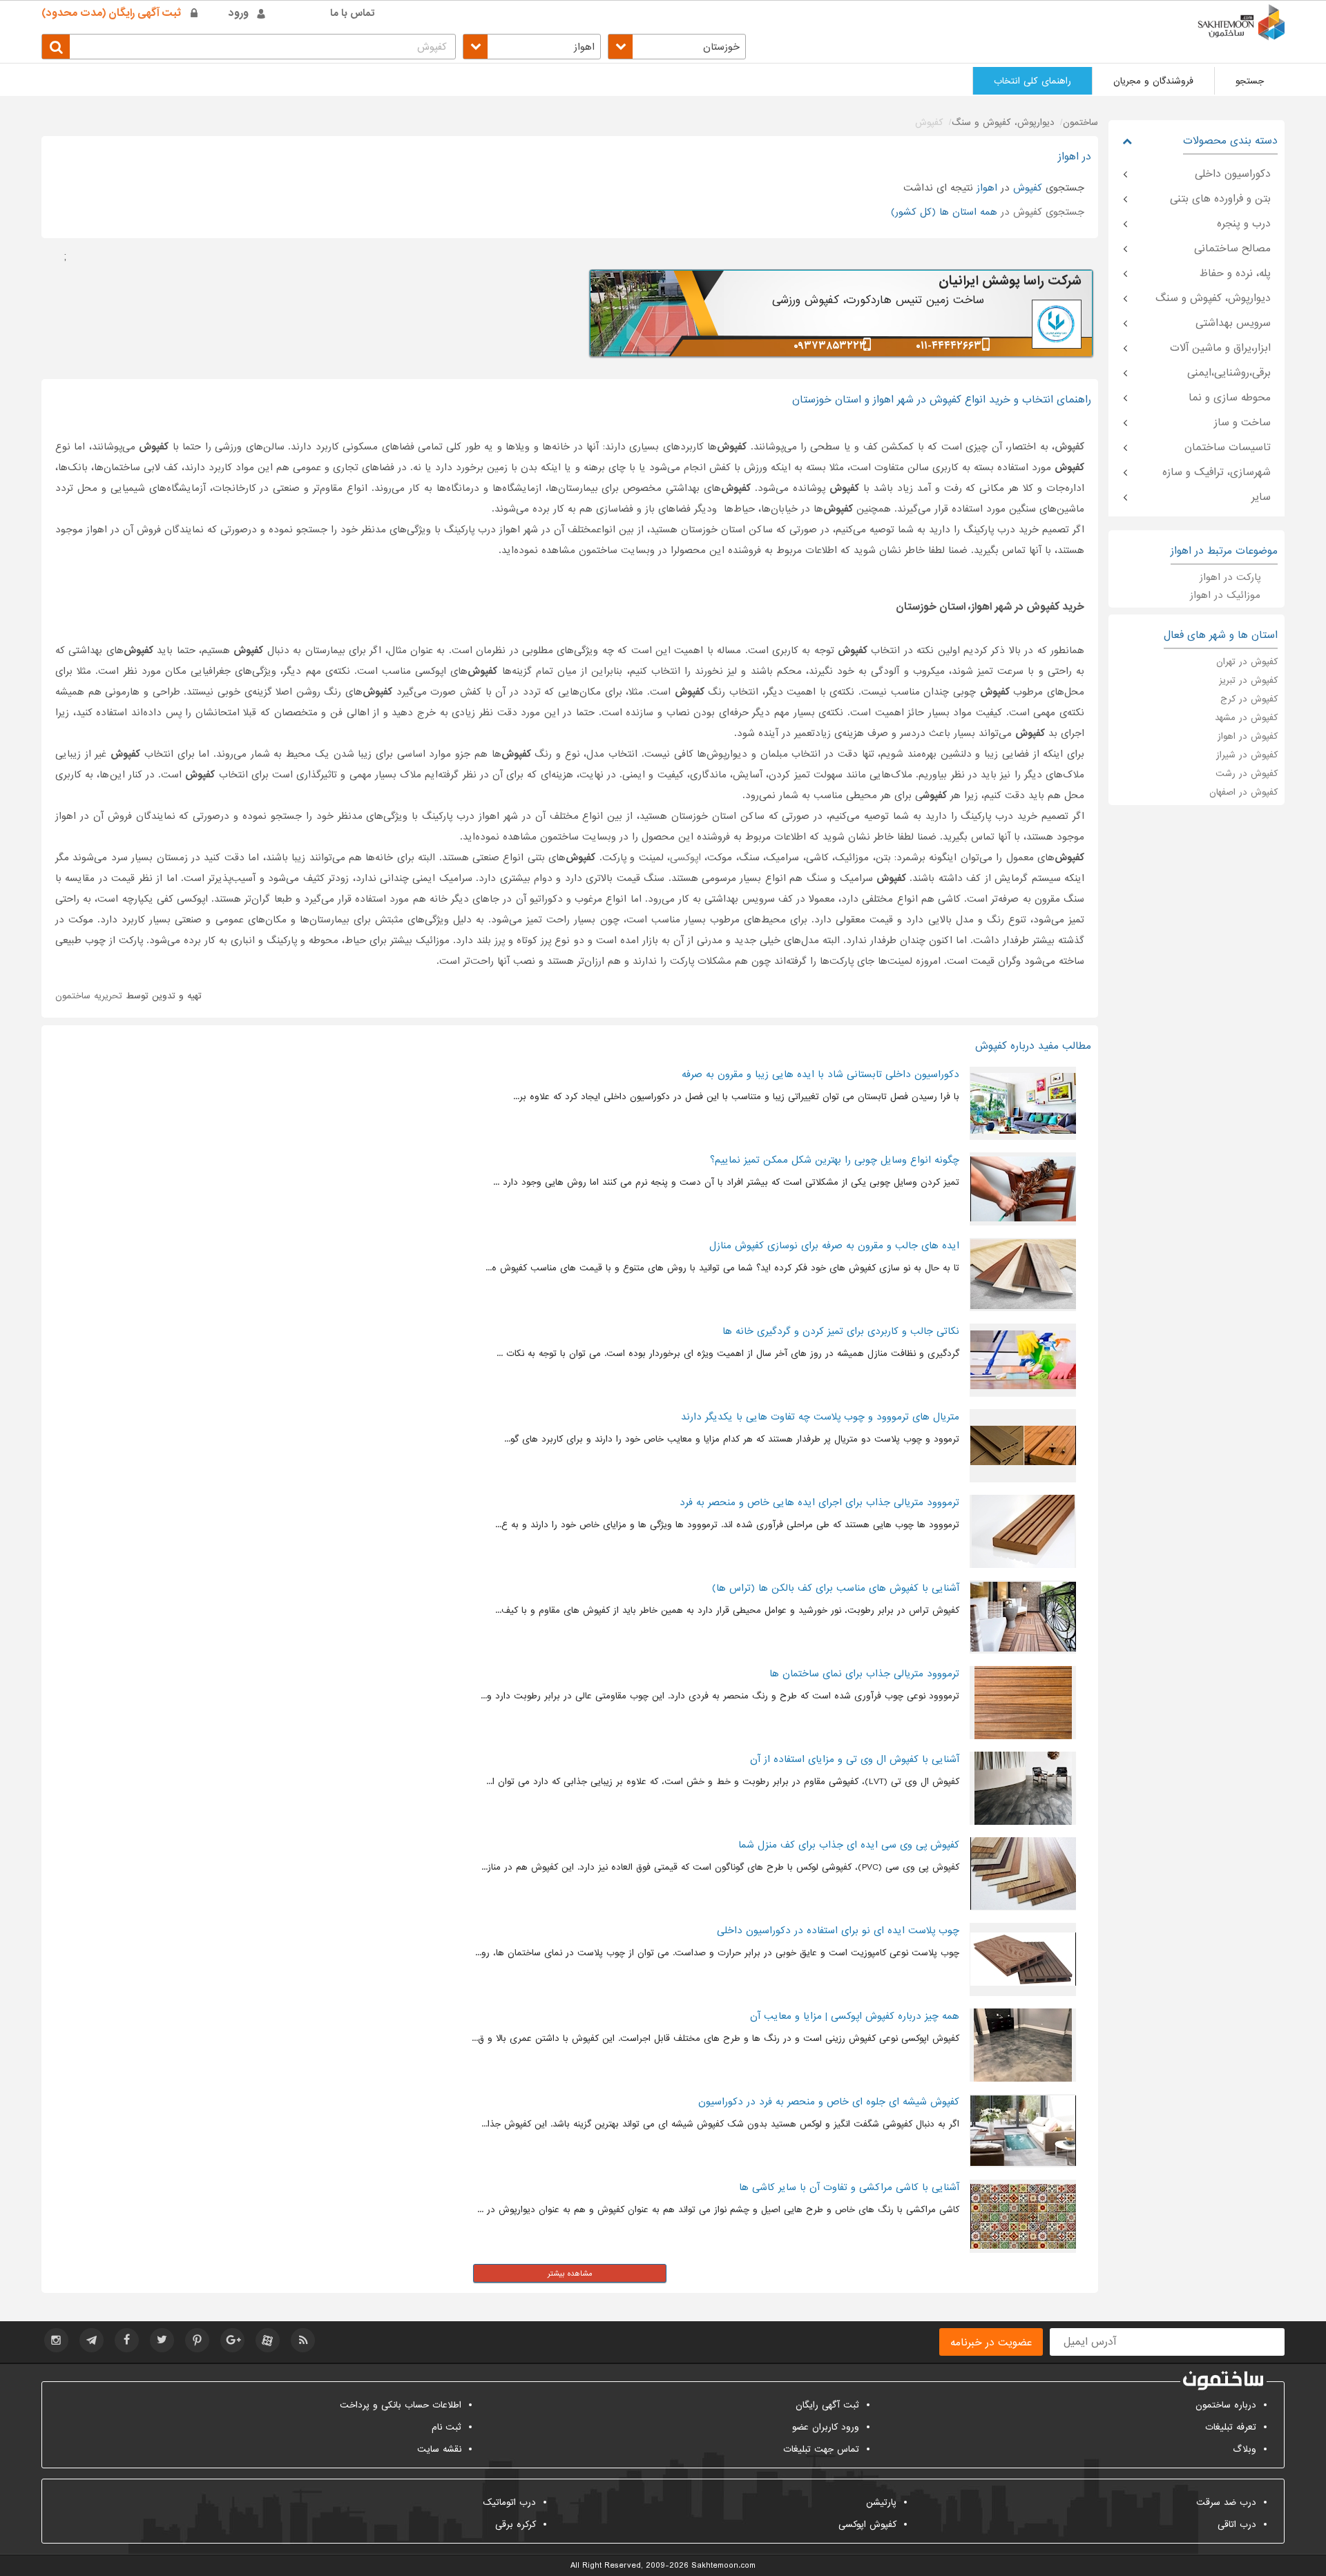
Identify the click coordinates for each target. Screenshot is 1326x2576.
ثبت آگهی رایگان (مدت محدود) (111, 13)
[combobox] (677, 47)
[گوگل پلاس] (232, 2340)
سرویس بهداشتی (1233, 323)
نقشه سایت (439, 2449)
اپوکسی (685, 858)
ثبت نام (446, 2427)
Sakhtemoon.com (723, 2566)
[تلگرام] (92, 2340)
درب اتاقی (1237, 2525)
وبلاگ (1245, 2449)
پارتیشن (881, 2502)
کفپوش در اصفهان (1243, 792)
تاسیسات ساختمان (1228, 447)
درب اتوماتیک (509, 2502)
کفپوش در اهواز (1248, 736)
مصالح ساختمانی (1232, 249)
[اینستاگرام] (56, 2340)
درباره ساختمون (1226, 2405)
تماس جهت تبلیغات (821, 2449)
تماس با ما (353, 13)
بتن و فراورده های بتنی (1220, 199)
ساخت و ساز (1242, 423)
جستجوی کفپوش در (988, 212)
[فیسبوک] (127, 2340)
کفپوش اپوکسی (867, 2525)
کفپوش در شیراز (1247, 755)
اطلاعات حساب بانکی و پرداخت (401, 2405)
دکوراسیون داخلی (1233, 174)
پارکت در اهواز (1230, 577)
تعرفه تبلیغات (1231, 2427)
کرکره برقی (516, 2525)
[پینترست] (197, 2340)
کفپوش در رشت (1247, 774)
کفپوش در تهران (1247, 662)
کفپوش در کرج (1249, 699)
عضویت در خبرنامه (991, 2343)
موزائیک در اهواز (1225, 595)
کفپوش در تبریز (1248, 680)
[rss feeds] (303, 2340)
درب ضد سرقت (1226, 2502)
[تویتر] (162, 2340)
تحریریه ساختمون (89, 996)
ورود (239, 13)
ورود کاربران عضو (826, 2427)
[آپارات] (268, 2340)
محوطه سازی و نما (1230, 398)
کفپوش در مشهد (1246, 718)
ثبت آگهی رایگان (827, 2405)
